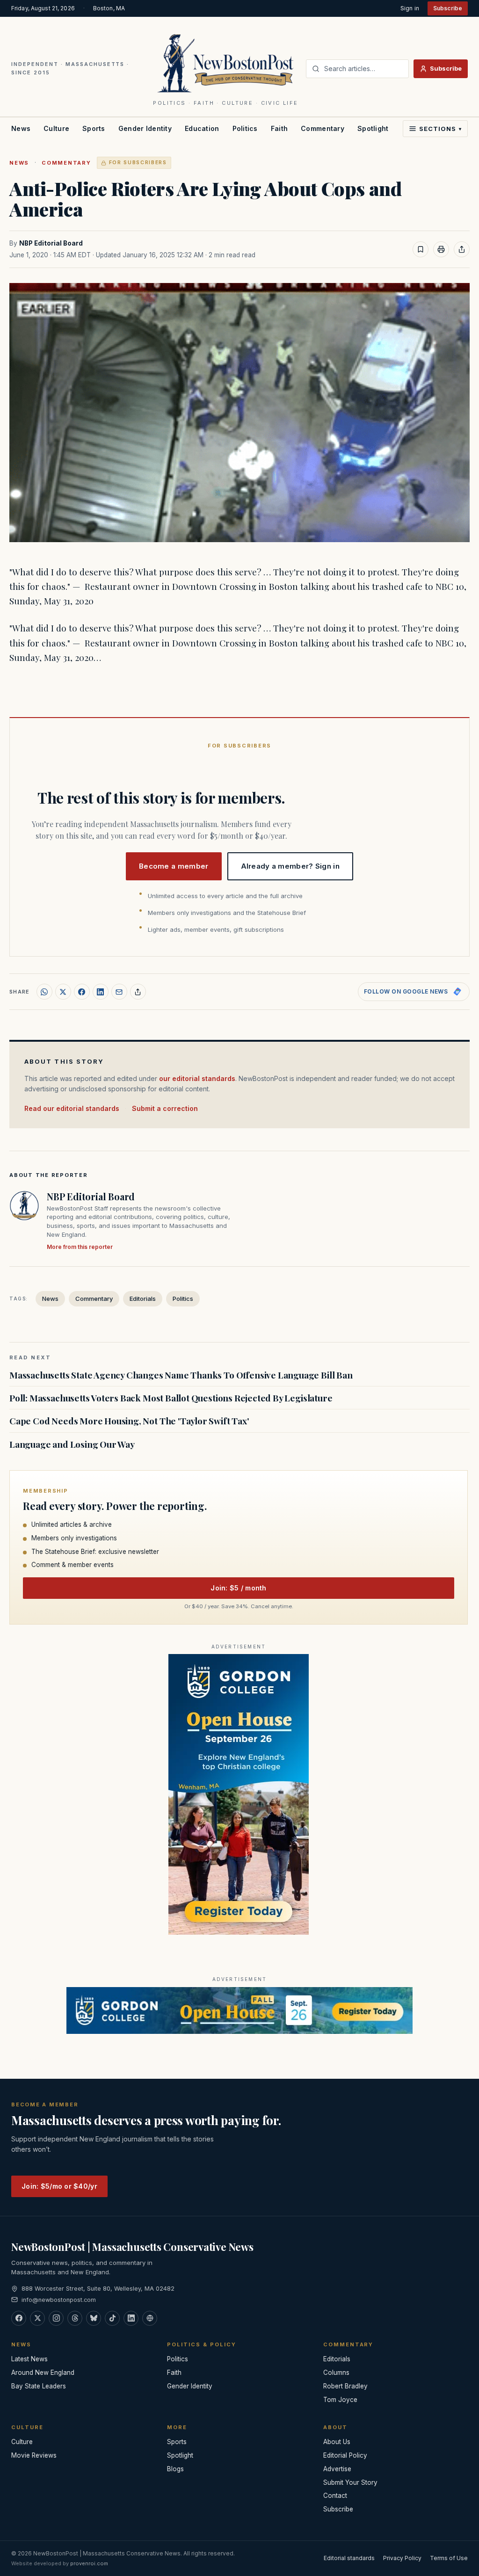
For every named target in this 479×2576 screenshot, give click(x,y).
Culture (56, 128)
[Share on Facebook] (82, 992)
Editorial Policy (345, 2455)
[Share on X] (63, 992)
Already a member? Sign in (290, 866)
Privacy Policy (402, 2558)
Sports (94, 128)
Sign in (410, 8)
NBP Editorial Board (51, 243)
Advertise (337, 2469)
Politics (245, 128)
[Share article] (462, 249)
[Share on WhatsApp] (44, 992)
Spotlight (373, 128)
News (21, 128)
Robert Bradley (345, 2386)
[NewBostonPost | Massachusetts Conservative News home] (226, 63)
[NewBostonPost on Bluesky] (94, 2318)
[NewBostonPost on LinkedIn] (131, 2318)
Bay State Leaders (39, 2386)
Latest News (29, 2359)
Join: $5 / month (238, 1588)
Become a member (174, 866)
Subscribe (448, 8)
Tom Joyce (340, 2400)
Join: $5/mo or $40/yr (59, 2186)
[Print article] (441, 249)
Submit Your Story (350, 2482)
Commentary (323, 128)
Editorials (143, 1299)
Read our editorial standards (72, 1108)
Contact (335, 2496)
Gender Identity (145, 128)
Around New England (43, 2373)
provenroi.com (89, 2563)
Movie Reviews (34, 2455)
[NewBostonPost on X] (37, 2318)
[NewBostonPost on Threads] (75, 2318)
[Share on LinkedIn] (101, 992)
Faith (279, 128)
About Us (337, 2442)
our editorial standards (197, 1078)
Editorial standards (349, 2558)
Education (202, 128)
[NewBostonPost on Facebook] (19, 2318)
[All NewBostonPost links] (150, 2318)
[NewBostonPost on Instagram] (56, 2318)
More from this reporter (80, 1247)
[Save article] (421, 249)
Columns (336, 2373)
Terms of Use (449, 2558)
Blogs (175, 2469)
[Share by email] (119, 992)
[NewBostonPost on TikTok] (112, 2318)
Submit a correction (165, 1108)
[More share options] (138, 992)
